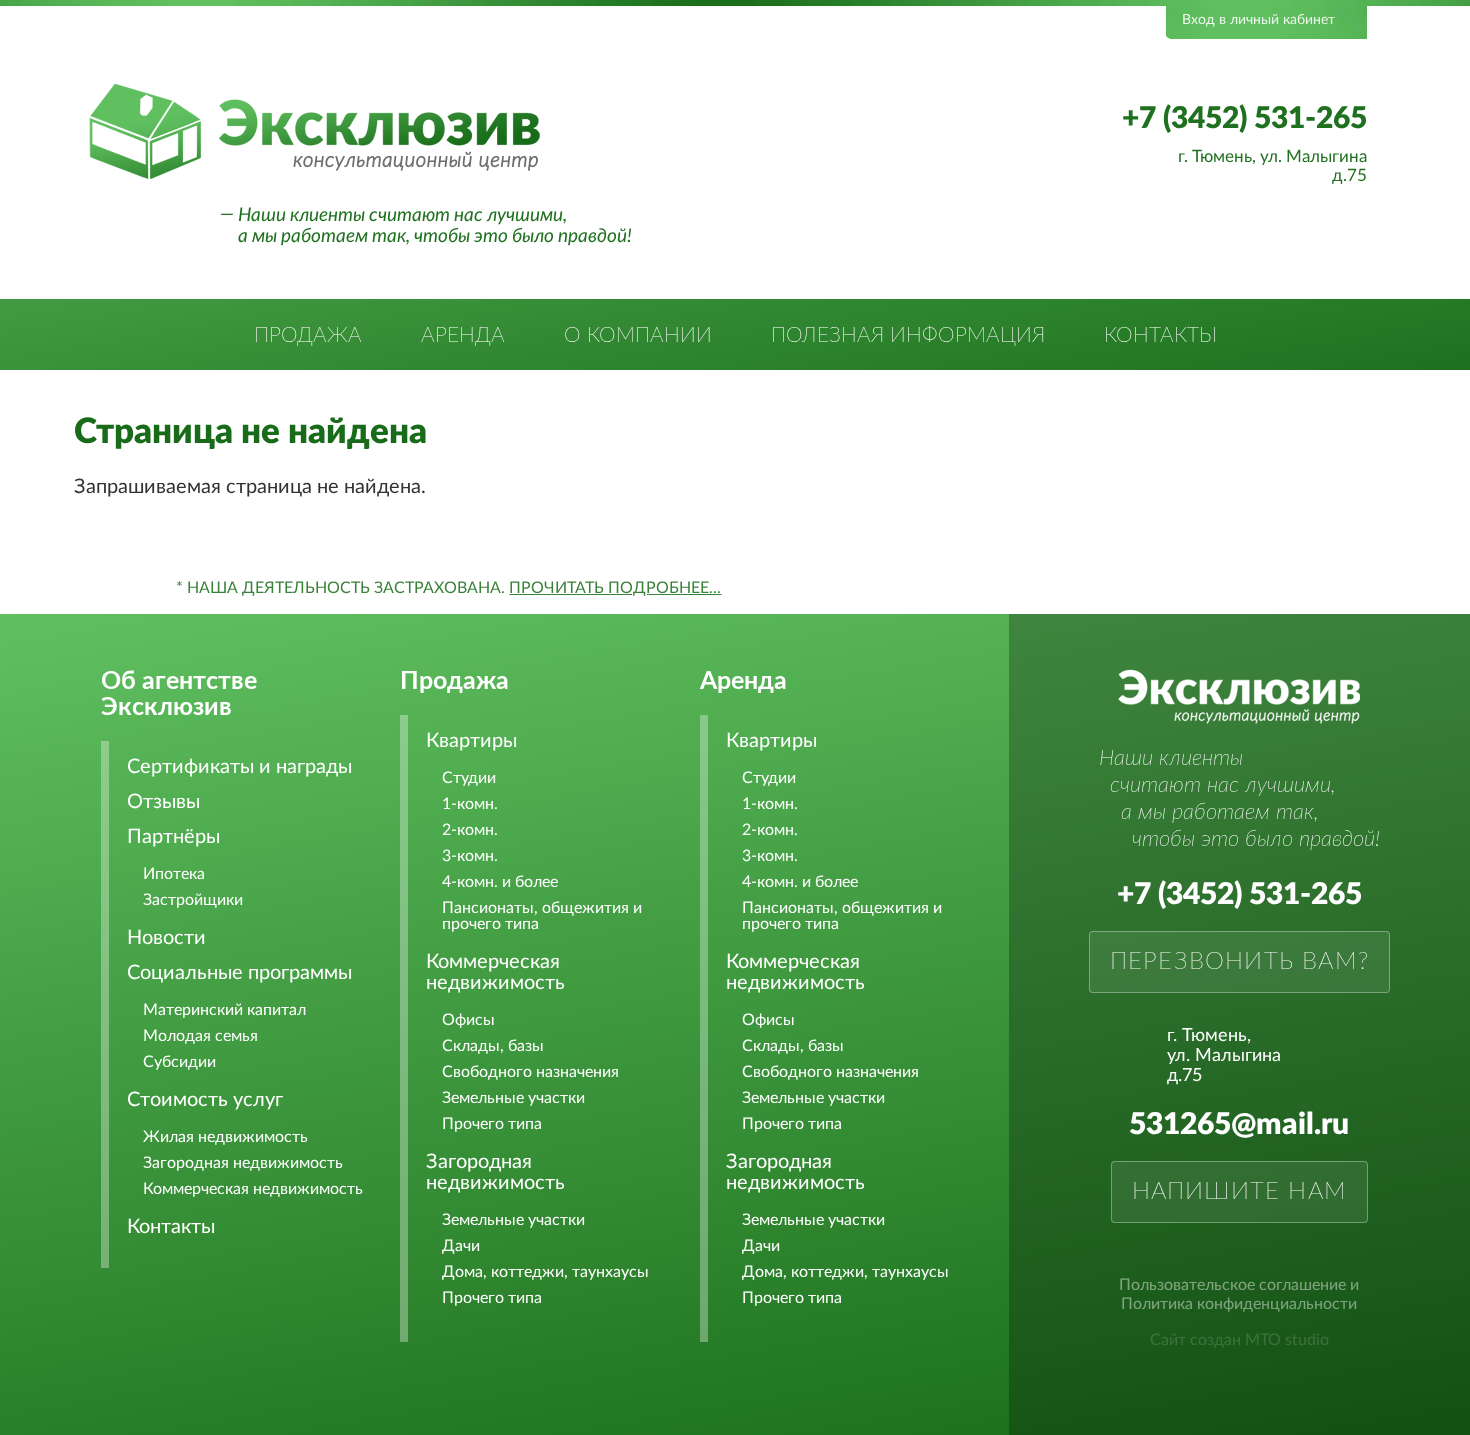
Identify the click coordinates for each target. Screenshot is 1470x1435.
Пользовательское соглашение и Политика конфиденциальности (1239, 1294)
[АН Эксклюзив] (314, 176)
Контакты (1160, 335)
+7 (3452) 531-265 (1244, 119)
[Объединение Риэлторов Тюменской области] (320, 52)
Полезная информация (908, 335)
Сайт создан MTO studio (1239, 1340)
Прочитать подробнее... (615, 588)
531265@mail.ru (1239, 1125)
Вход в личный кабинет (1258, 20)
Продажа (308, 335)
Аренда (463, 335)
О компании (638, 335)
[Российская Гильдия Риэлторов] (462, 52)
